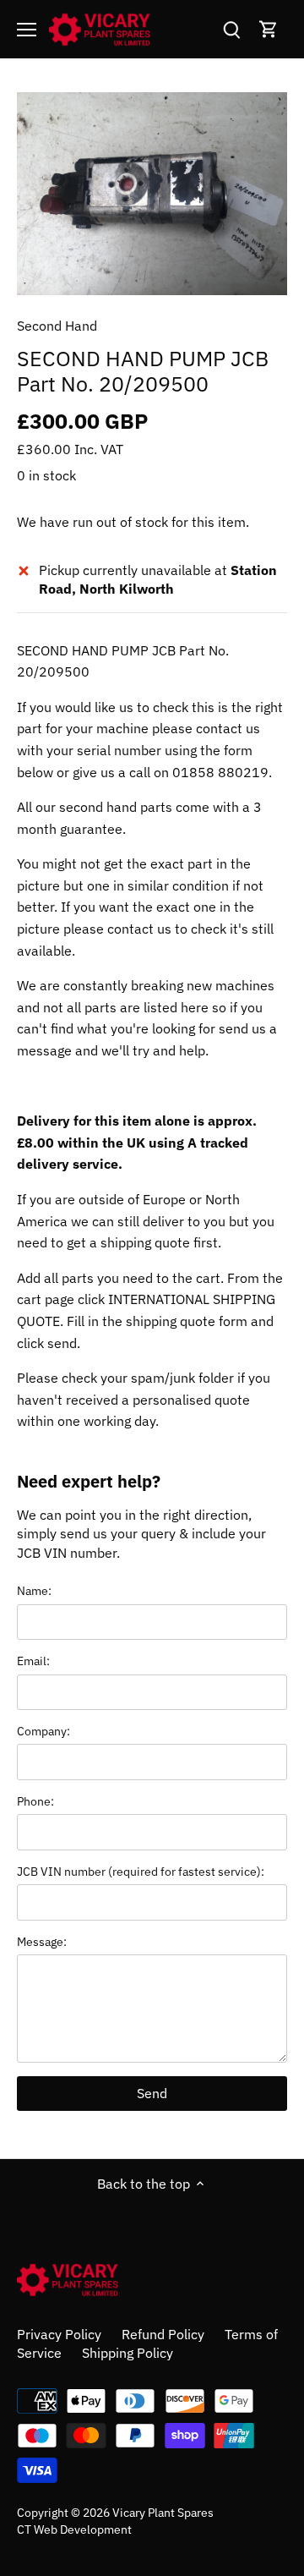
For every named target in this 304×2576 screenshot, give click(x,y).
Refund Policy (163, 2334)
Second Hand (57, 326)
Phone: (35, 1801)
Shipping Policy (128, 2353)
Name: (34, 1590)
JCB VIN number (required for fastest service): (141, 1871)
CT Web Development (74, 2529)
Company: (43, 1731)
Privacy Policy (59, 2334)
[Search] (231, 29)
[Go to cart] (269, 29)
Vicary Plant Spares (163, 2512)
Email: (33, 1661)
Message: (42, 1941)
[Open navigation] (27, 30)
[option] (152, 194)
